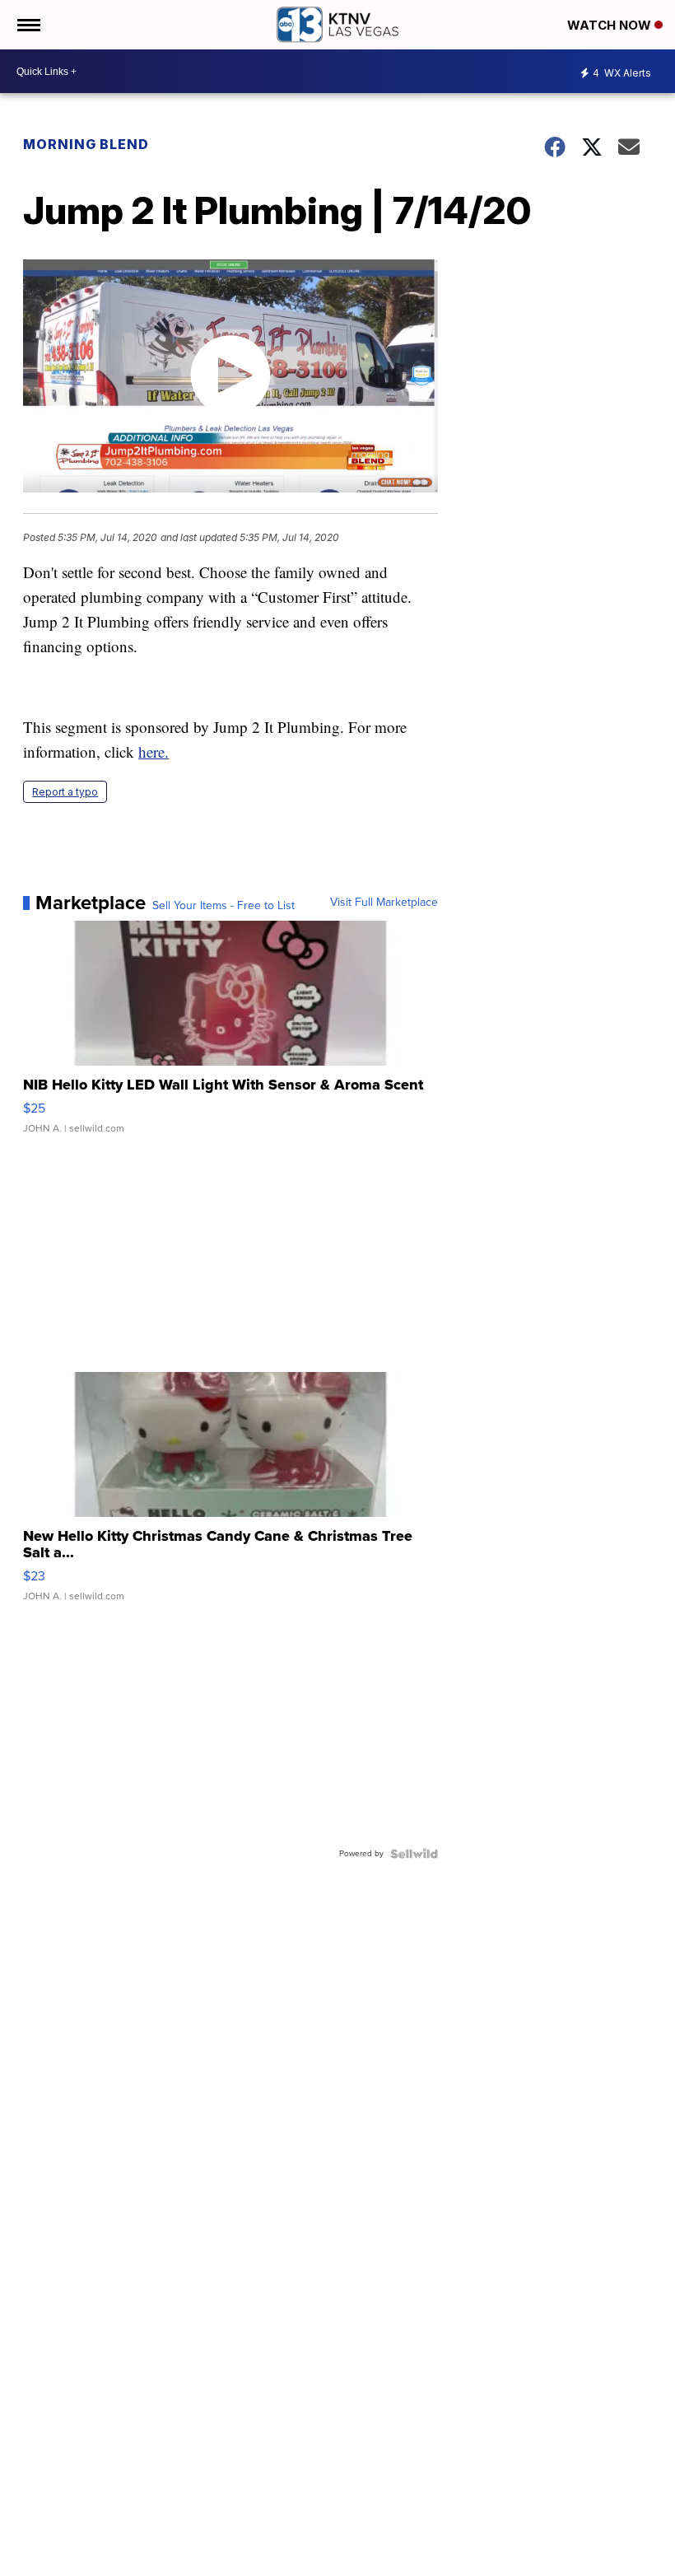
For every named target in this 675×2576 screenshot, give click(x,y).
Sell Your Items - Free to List (223, 906)
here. (154, 751)
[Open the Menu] (28, 25)
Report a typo (65, 792)
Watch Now (611, 25)
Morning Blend (86, 144)
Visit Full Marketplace (384, 903)
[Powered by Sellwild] (414, 1854)
